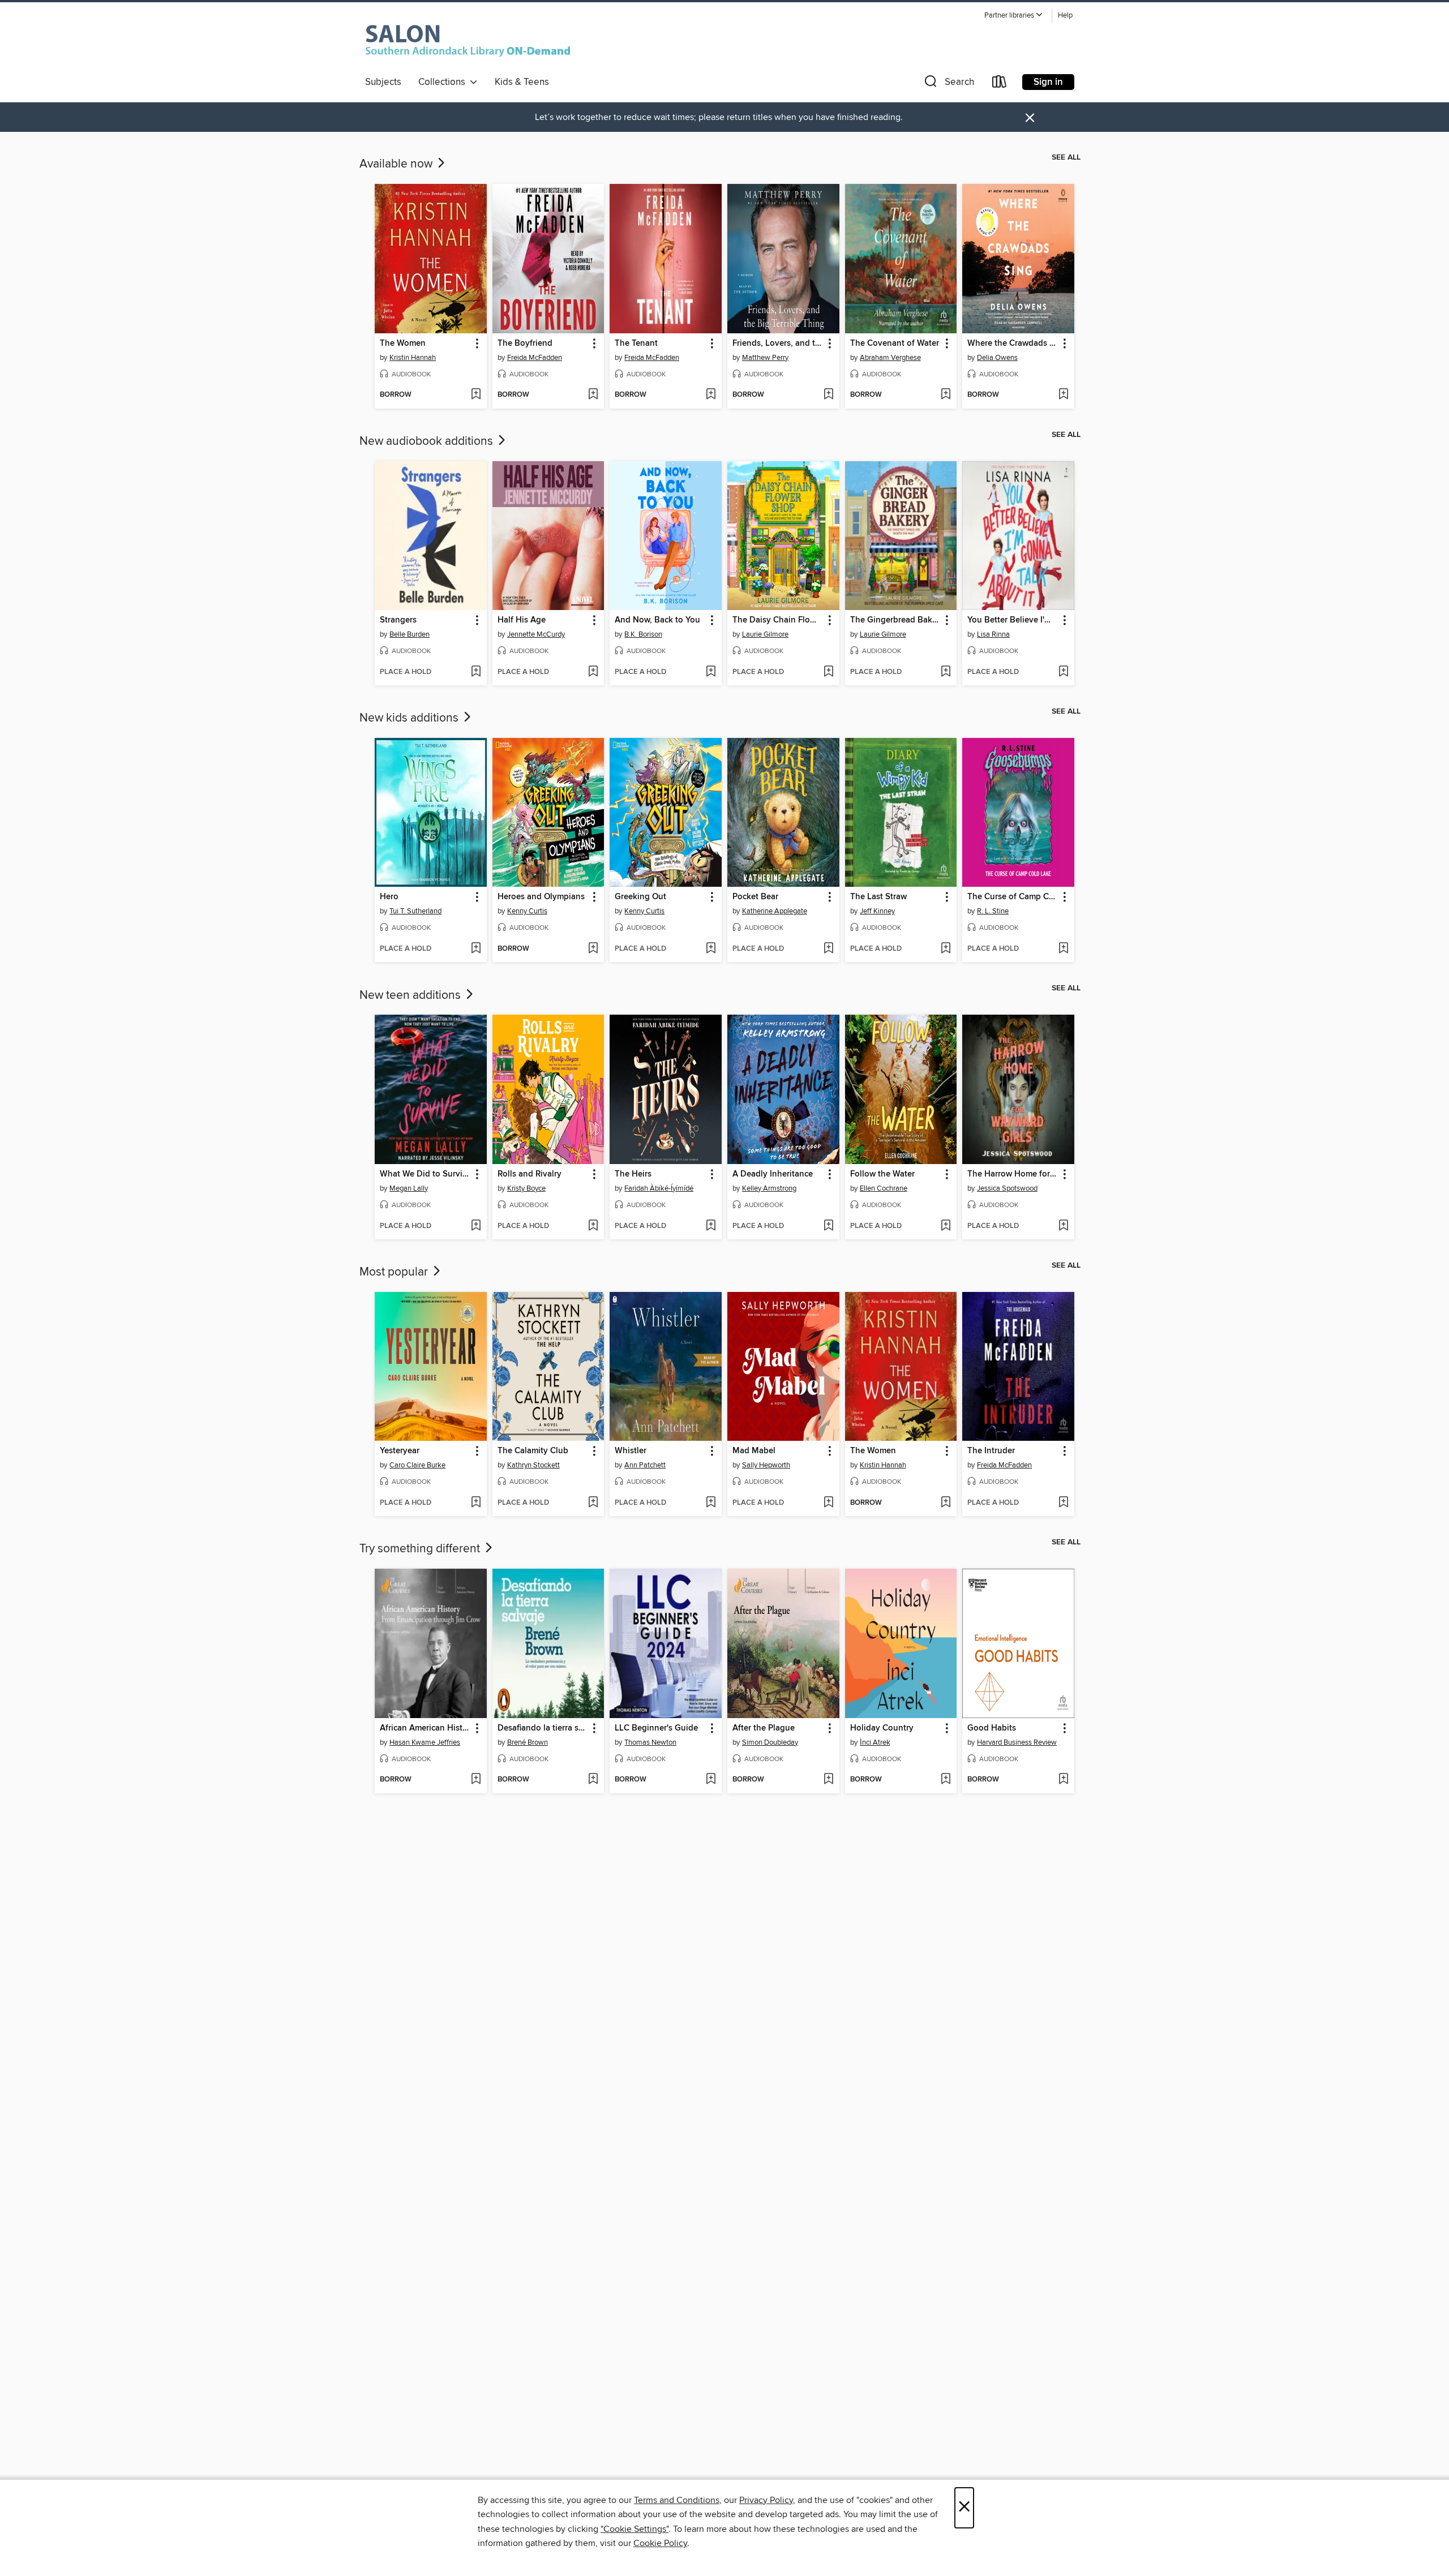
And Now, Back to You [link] (657, 620)
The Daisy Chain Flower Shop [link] (778, 620)
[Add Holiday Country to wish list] (946, 1780)
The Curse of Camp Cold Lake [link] (1013, 897)
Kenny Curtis (527, 911)
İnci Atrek (875, 1742)
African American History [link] (425, 1728)
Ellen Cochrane (884, 1188)
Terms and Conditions (677, 2500)
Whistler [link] (631, 1451)
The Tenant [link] (636, 344)
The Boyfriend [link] (525, 344)
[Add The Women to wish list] (476, 395)
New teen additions (411, 995)
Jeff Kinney (877, 911)
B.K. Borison (643, 634)
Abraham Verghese (890, 358)
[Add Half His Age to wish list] (593, 672)
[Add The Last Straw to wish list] (946, 949)
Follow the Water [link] (882, 1174)
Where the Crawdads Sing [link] (1013, 344)
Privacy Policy (766, 2500)
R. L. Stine (993, 911)
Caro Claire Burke (417, 1465)
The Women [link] (403, 344)
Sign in (1048, 82)
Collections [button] (444, 82)
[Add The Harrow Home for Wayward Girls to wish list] (1063, 1226)
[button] (1014, 16)
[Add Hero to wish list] (476, 949)
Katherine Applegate (775, 911)
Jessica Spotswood (1007, 1188)
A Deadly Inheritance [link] (773, 1174)
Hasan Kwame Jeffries (425, 1742)
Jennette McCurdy (536, 634)
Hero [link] (389, 897)
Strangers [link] (398, 620)
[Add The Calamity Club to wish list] (593, 1503)
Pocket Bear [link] (755, 897)
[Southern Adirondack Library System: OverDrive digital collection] (470, 39)
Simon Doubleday (770, 1742)
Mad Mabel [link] (754, 1451)
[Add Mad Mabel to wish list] (828, 1503)
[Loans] (1000, 84)
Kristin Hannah (413, 358)
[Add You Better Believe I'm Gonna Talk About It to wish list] (1063, 672)
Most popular (395, 1272)
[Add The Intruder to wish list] (1063, 1503)
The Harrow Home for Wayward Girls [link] (1013, 1174)
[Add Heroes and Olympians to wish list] (593, 949)
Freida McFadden (535, 358)
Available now (397, 164)
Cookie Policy (660, 2543)
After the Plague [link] (764, 1728)
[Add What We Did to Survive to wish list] (476, 1226)
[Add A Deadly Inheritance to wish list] (828, 1226)
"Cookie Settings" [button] (635, 2529)
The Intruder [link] (991, 1451)
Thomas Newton (650, 1742)
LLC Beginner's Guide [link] (656, 1728)
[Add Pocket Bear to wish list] (828, 949)
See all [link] (1066, 157)
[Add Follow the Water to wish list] (946, 1226)
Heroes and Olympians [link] (541, 897)
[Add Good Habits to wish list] (1063, 1780)
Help (1065, 16)
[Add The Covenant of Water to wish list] (946, 395)
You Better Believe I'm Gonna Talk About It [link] (1013, 620)
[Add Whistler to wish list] (711, 1503)
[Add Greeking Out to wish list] (711, 949)
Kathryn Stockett (533, 1465)
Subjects (383, 82)
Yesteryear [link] (400, 1451)
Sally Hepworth (766, 1465)
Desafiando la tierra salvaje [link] (543, 1728)
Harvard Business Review (1017, 1742)
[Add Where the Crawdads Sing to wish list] (1063, 395)
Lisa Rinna (993, 634)
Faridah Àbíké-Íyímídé (659, 1188)
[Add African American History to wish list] (476, 1780)
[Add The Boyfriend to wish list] (593, 395)
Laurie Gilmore (765, 634)
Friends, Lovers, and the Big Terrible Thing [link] (778, 344)
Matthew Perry (765, 358)
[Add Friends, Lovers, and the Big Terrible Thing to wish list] (828, 395)
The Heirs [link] (633, 1174)
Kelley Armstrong (769, 1188)
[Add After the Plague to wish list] (828, 1780)
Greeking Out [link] (640, 897)
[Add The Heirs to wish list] (711, 1226)
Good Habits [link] (992, 1728)
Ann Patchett (645, 1465)
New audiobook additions (428, 441)
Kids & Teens (522, 82)
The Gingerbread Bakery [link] (896, 620)
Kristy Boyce (526, 1188)
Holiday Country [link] (882, 1728)
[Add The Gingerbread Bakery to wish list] (946, 672)
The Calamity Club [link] (533, 1451)
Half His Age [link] (522, 620)
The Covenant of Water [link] (895, 344)
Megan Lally (409, 1188)
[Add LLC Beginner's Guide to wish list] (711, 1780)
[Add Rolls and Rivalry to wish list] (593, 1226)
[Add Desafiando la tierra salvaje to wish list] (593, 1780)
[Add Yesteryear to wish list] (476, 1503)
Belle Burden (410, 634)
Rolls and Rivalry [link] (530, 1174)
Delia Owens (997, 358)
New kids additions (410, 718)
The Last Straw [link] (878, 897)
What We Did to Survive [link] (425, 1174)
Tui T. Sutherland (415, 911)
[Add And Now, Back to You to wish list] (711, 672)
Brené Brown (528, 1742)
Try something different (421, 1549)
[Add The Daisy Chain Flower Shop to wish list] (828, 672)
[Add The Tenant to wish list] (711, 395)
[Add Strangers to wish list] (476, 672)
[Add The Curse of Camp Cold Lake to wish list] (1063, 949)
